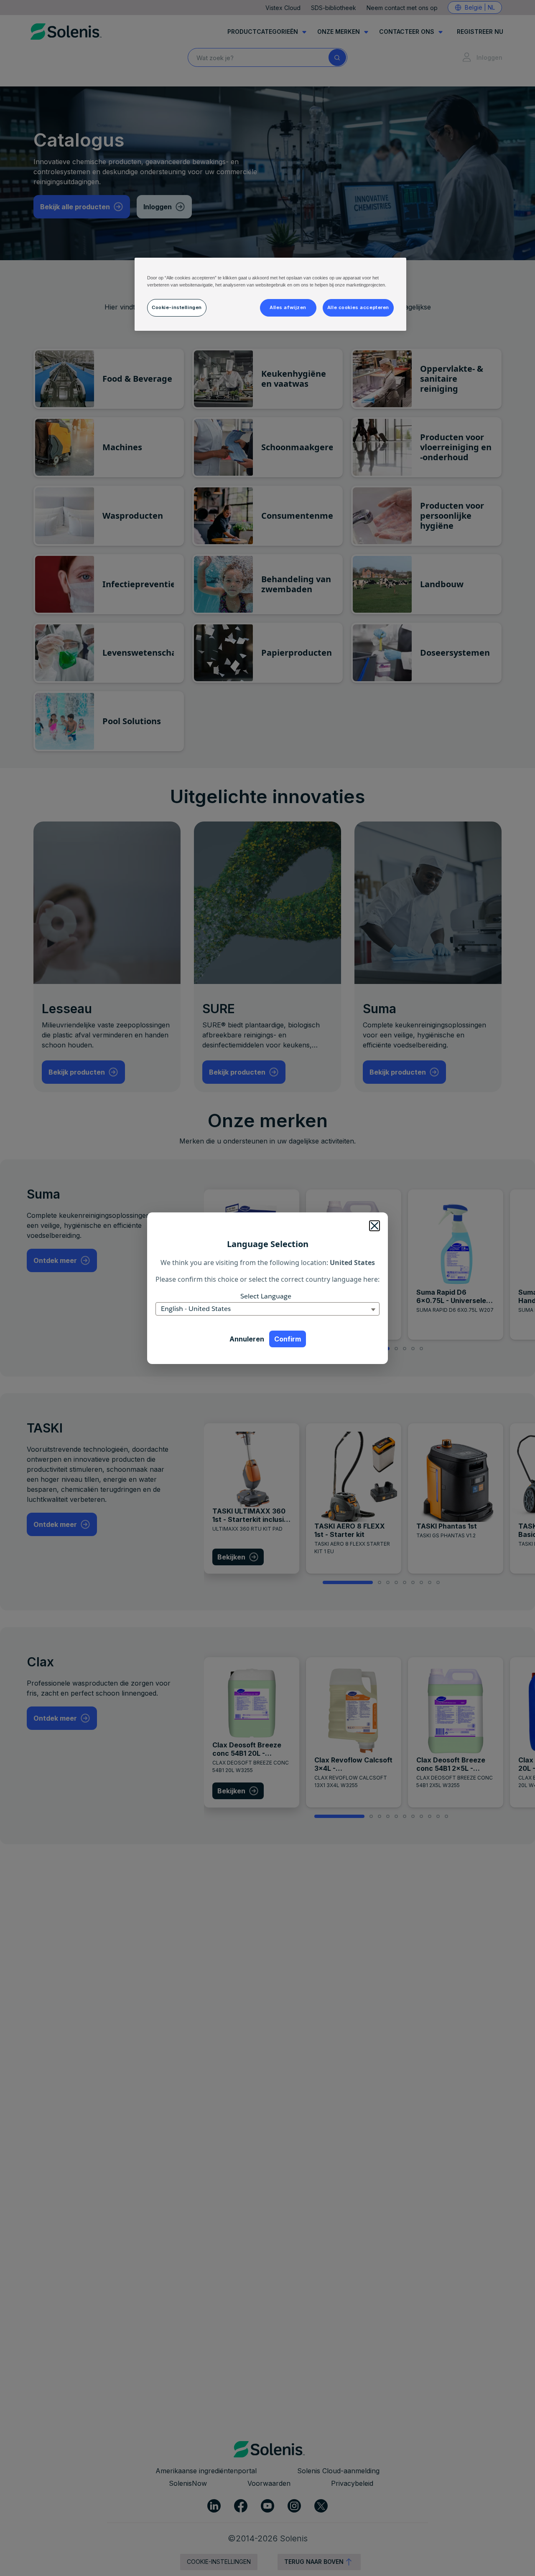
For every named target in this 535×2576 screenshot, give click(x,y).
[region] (270, 294)
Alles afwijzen (288, 307)
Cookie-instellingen (177, 307)
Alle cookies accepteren (358, 307)
